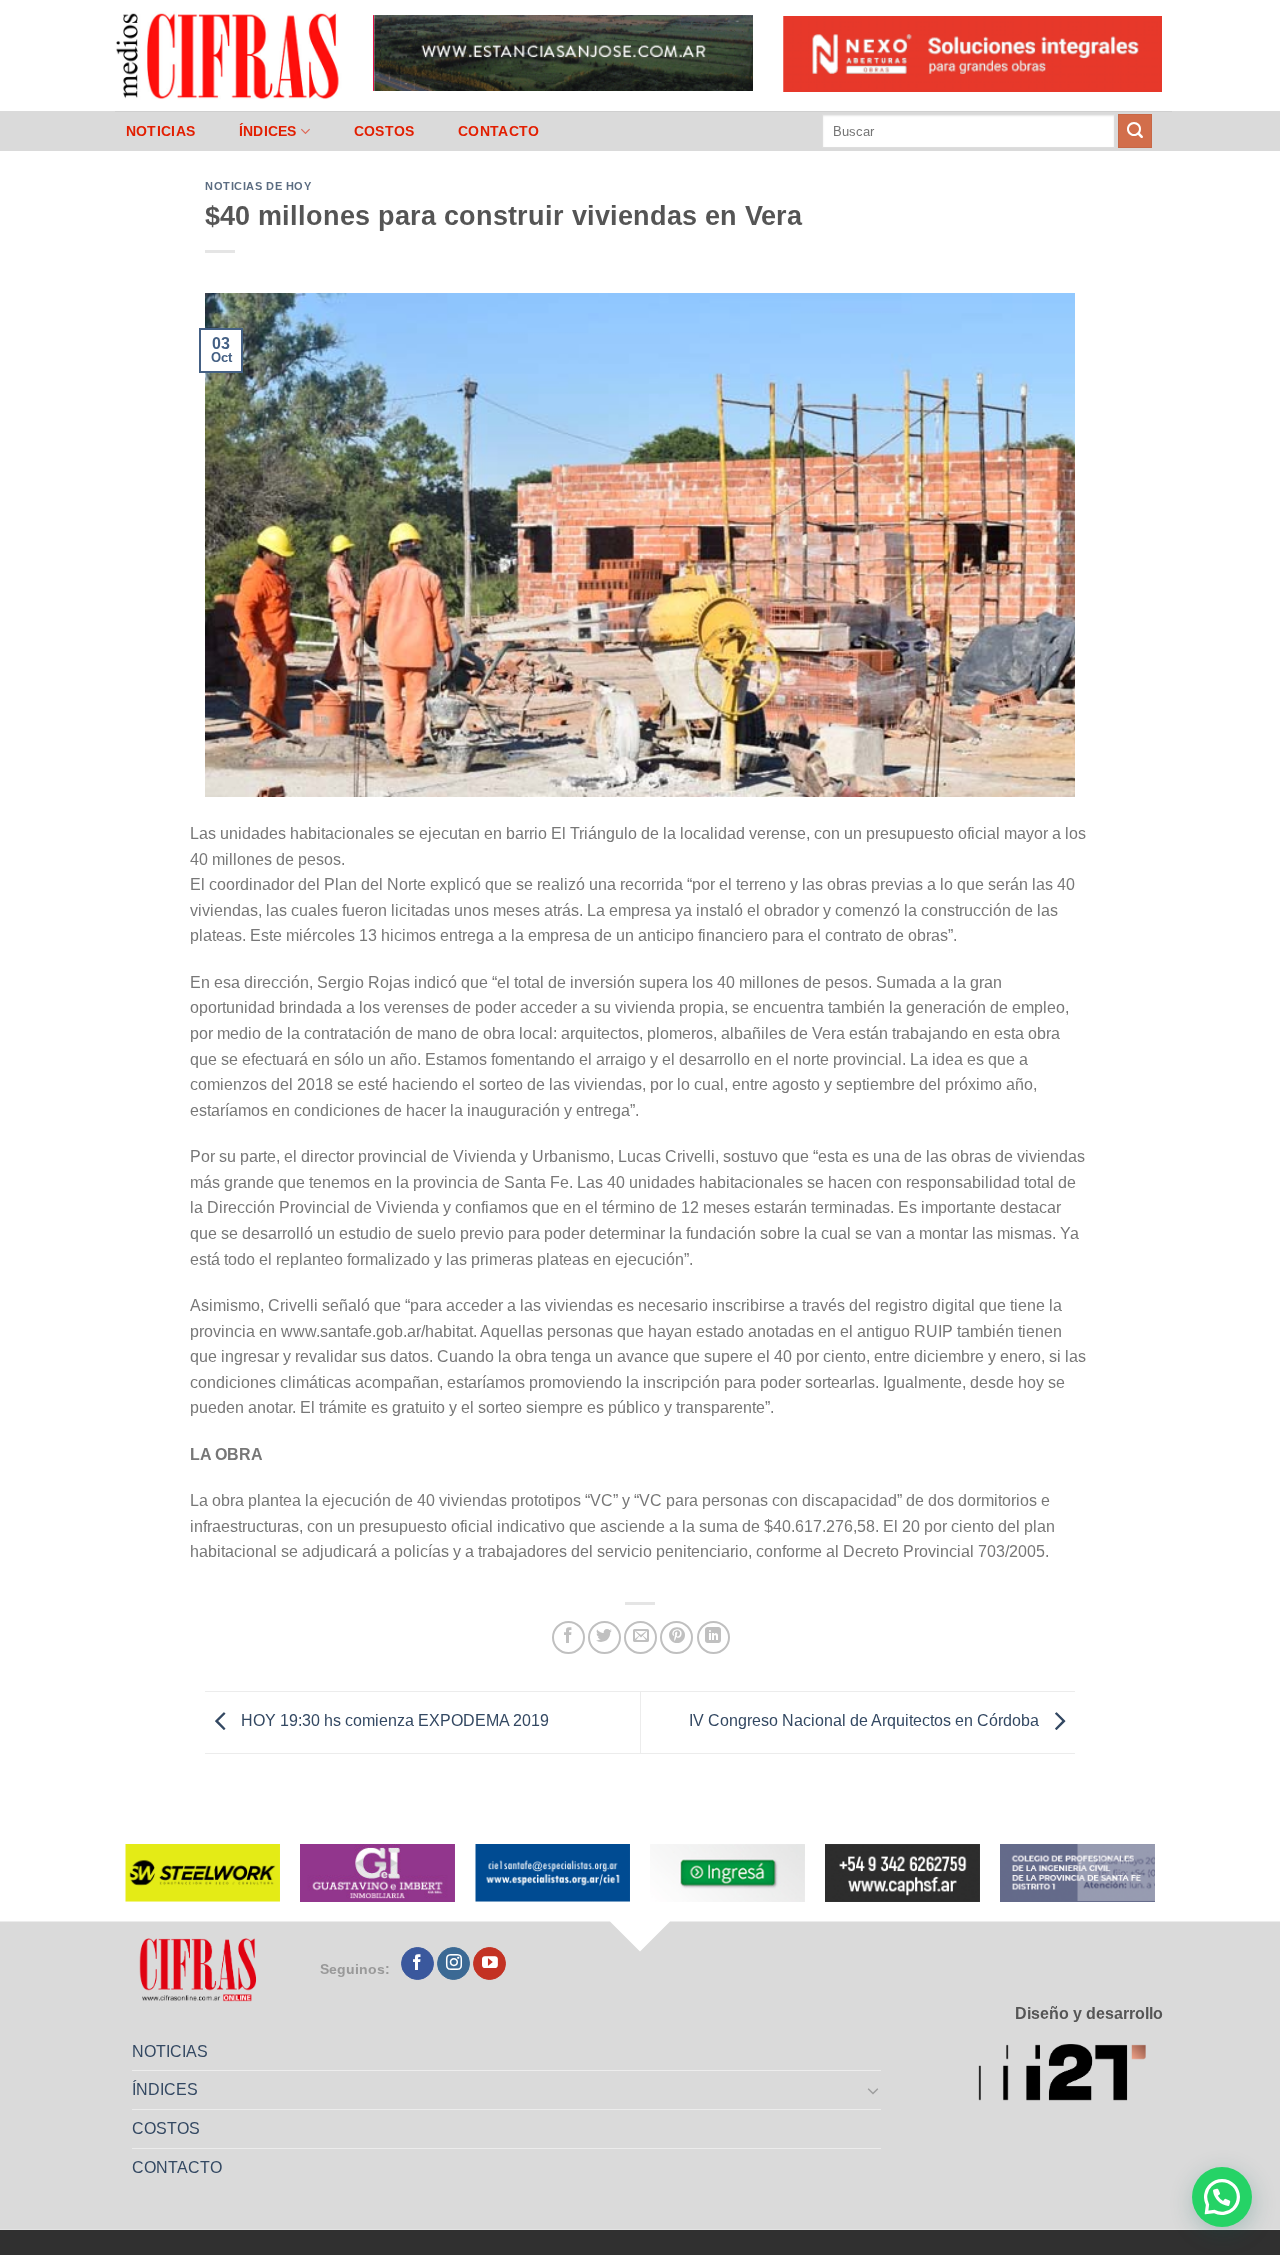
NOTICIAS (160, 131)
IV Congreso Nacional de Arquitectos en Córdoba (866, 1720)
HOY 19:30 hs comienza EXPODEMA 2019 (393, 1720)
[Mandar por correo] (640, 1637)
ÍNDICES (268, 131)
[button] (1222, 2197)
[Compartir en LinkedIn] (713, 1637)
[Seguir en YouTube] (489, 1964)
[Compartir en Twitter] (604, 1637)
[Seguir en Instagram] (453, 1964)
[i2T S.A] (1070, 2075)
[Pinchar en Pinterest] (676, 1637)
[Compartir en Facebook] (568, 1637)
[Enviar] (1135, 131)
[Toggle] (874, 2090)
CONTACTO (498, 131)
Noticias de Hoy (258, 186)
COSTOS (384, 131)
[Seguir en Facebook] (417, 1964)
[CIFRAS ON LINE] (229, 55)
